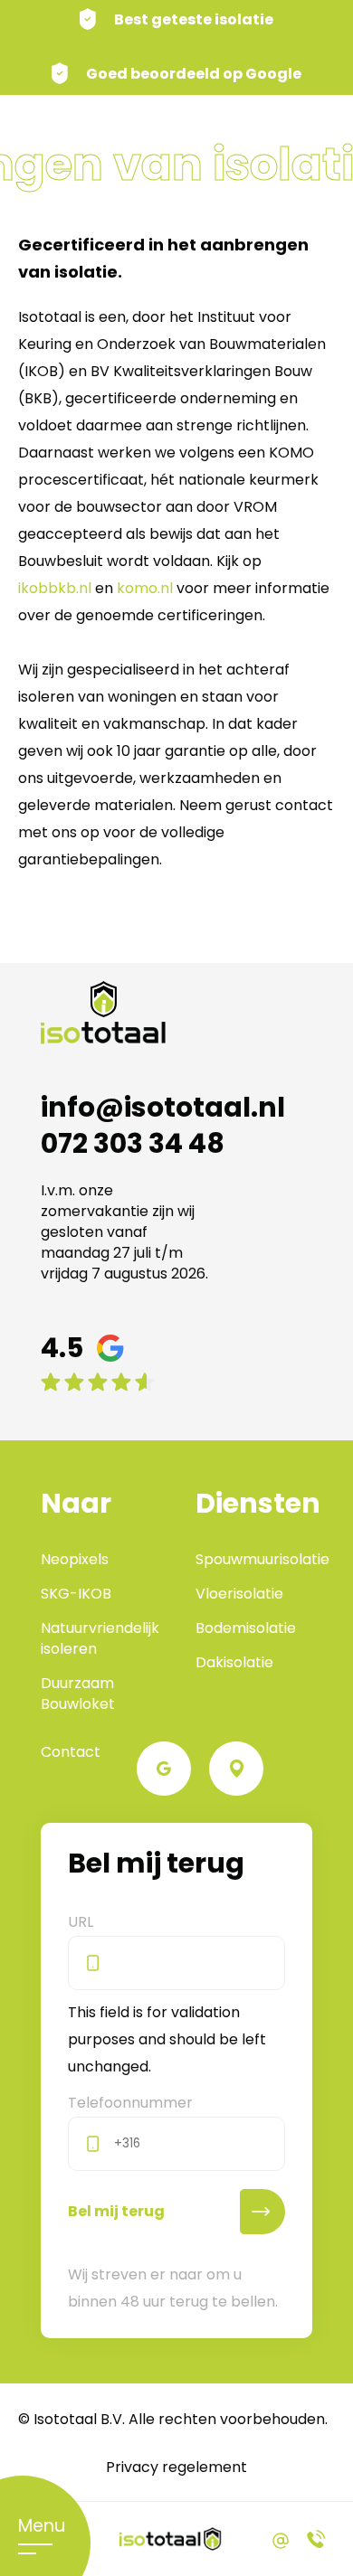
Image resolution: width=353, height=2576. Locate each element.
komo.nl (145, 588)
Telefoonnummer (130, 2103)
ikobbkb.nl (55, 588)
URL (81, 1922)
